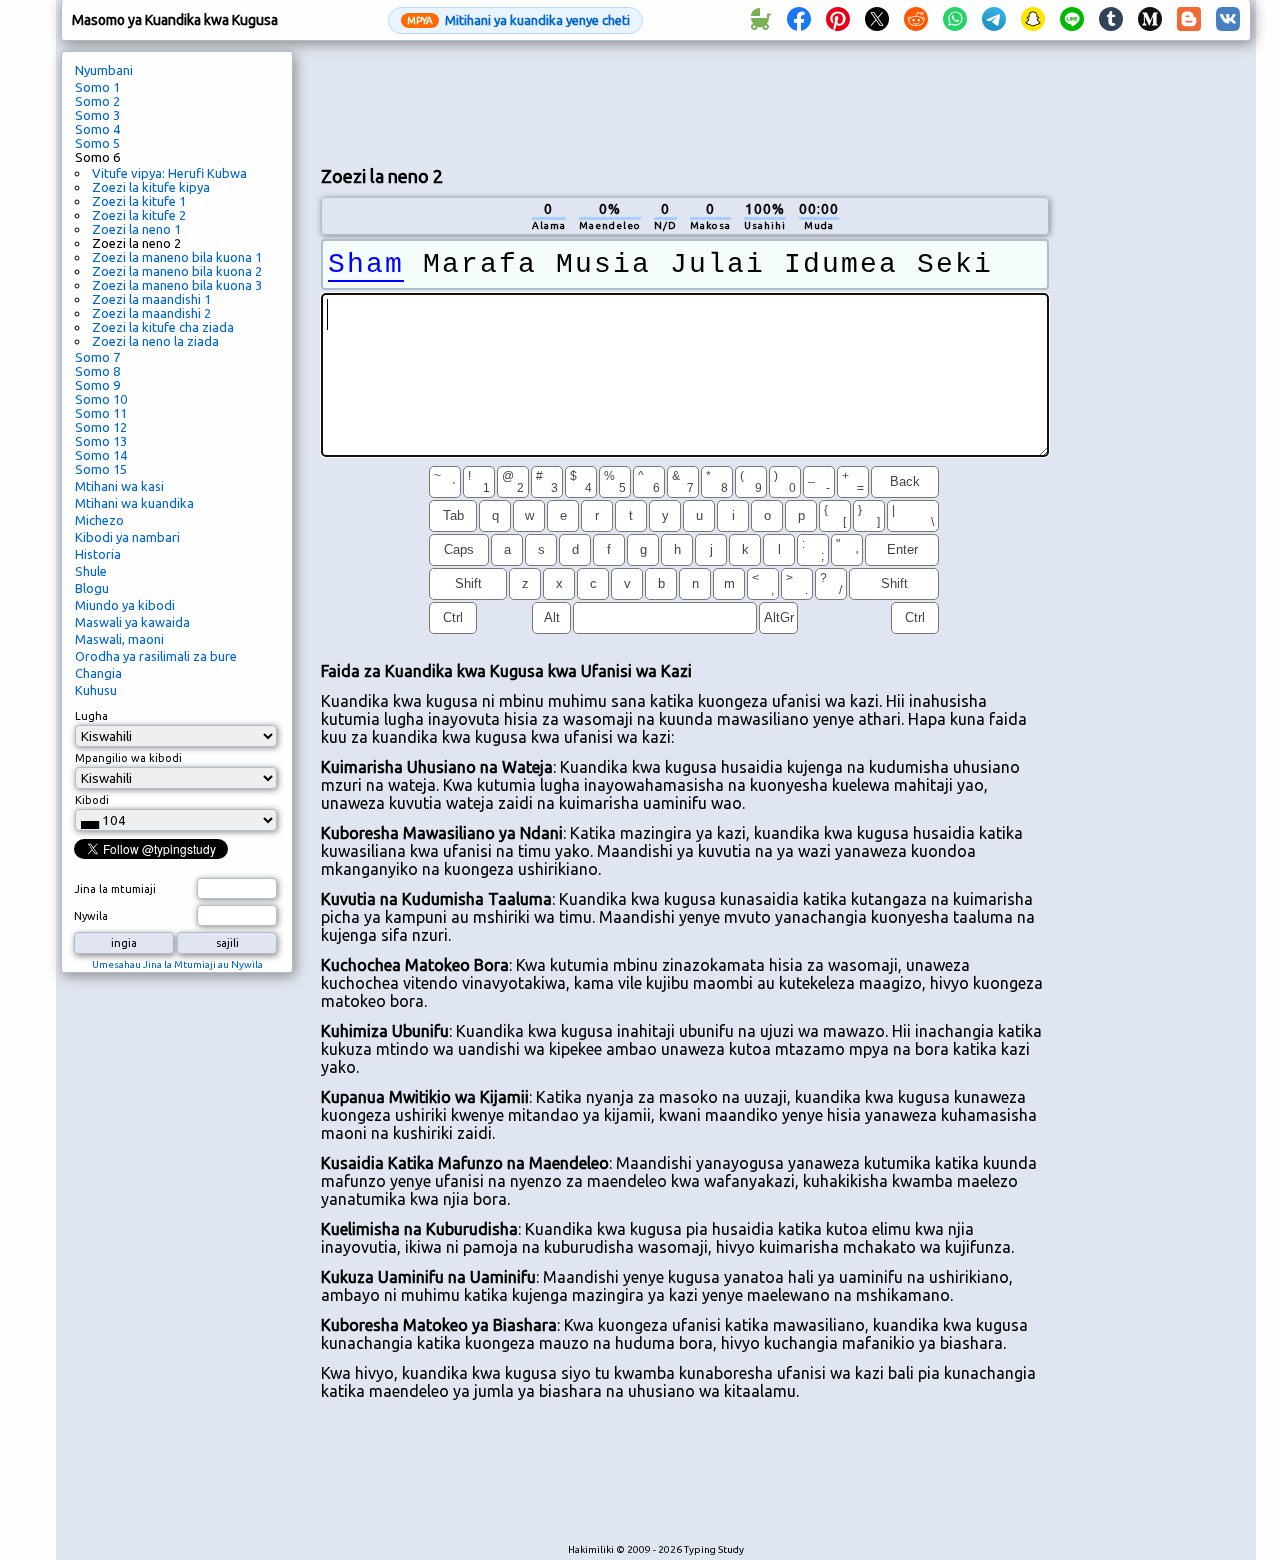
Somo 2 (97, 101)
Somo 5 (97, 143)
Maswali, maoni (119, 639)
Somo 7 (97, 357)
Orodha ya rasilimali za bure (156, 656)
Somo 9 (97, 385)
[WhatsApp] (955, 20)
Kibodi (92, 800)
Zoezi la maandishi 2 (151, 313)
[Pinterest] (838, 20)
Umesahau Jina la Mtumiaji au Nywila (177, 964)
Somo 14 (101, 455)
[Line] (1072, 20)
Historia (98, 554)
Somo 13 (101, 441)
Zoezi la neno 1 (136, 229)
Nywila (91, 916)
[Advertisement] (685, 101)
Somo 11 (101, 413)
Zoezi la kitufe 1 (139, 201)
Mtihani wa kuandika (134, 503)
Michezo (99, 520)
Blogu (92, 588)
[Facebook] (799, 20)
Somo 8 (97, 371)
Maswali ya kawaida (132, 622)
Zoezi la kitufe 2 (139, 215)
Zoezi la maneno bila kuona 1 (177, 257)
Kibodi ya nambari (127, 537)
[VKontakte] (1228, 20)
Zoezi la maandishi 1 (151, 299)
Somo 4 (97, 129)
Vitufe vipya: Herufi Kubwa (169, 173)
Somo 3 (97, 115)
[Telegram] (994, 20)
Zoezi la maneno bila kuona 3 (177, 285)
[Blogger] (1189, 20)
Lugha (91, 716)
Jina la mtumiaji (115, 889)
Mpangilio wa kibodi (128, 758)
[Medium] (1150, 20)
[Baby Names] (760, 20)
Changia (98, 673)
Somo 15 (101, 469)
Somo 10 (101, 399)
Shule (91, 571)
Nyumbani (104, 70)
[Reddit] (916, 20)
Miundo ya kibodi (125, 605)
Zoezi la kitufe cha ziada (163, 327)
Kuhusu (96, 690)
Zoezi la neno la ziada (155, 341)
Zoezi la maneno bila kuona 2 (177, 271)
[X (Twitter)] (877, 20)
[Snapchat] (1033, 20)
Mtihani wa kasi (119, 486)
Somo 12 (101, 427)
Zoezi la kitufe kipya (151, 187)
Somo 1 (97, 87)
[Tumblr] (1111, 20)
